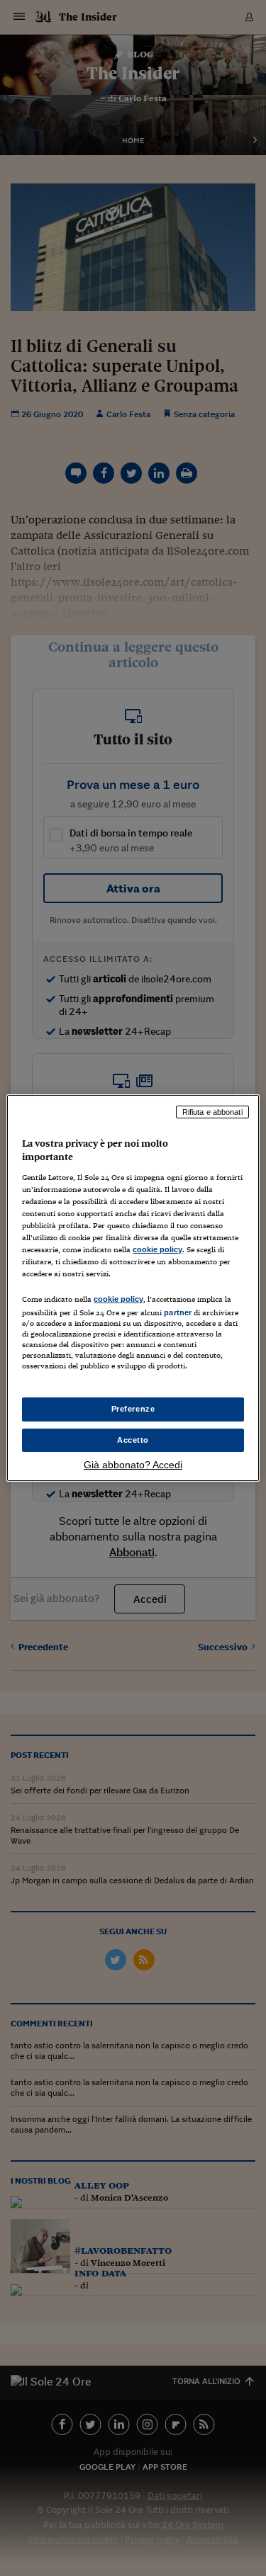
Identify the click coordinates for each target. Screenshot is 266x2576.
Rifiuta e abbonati (212, 1112)
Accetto (133, 1440)
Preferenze (133, 1409)
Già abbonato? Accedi (133, 1465)
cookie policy (157, 1249)
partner (178, 1312)
